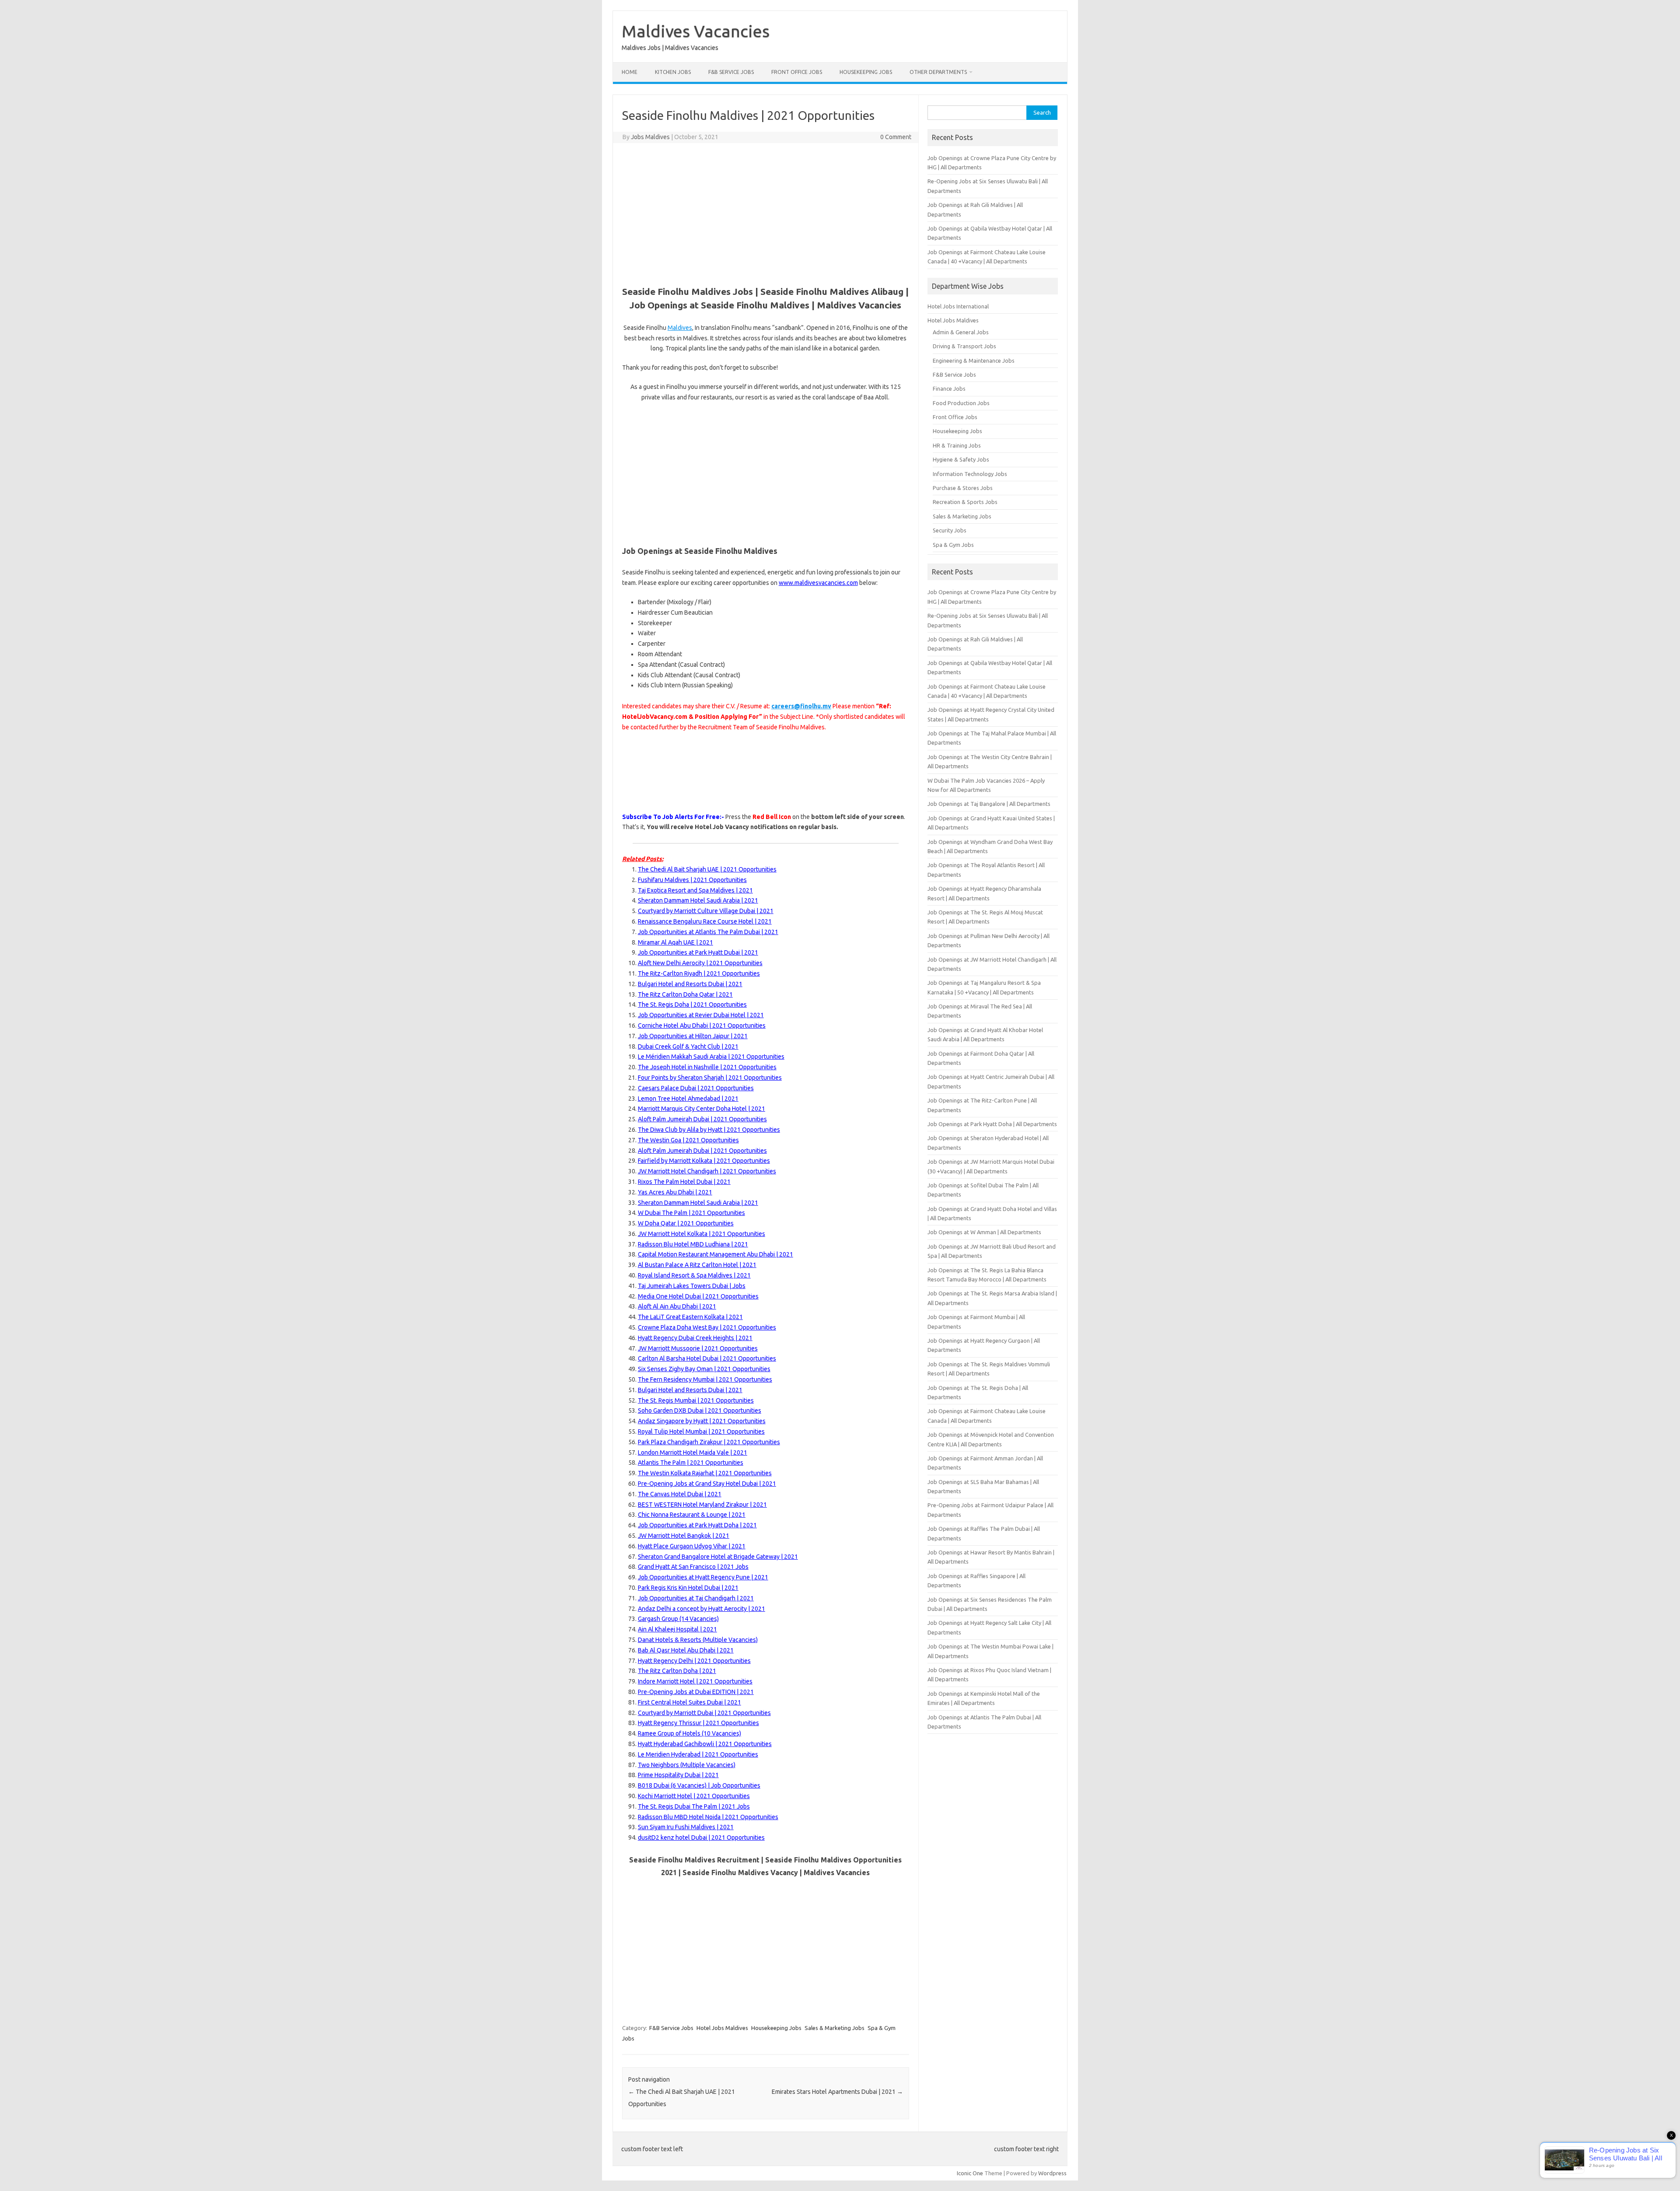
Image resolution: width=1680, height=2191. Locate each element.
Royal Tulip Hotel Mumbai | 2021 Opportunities (701, 1431)
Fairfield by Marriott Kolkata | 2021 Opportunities (704, 1161)
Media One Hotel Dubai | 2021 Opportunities (698, 1296)
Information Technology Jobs (970, 474)
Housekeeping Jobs (866, 72)
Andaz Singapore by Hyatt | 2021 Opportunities (702, 1421)
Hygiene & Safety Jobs (961, 459)
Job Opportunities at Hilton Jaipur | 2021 (693, 1036)
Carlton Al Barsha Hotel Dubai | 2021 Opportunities (707, 1358)
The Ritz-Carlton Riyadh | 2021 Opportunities (699, 973)
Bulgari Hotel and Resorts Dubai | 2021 (690, 984)
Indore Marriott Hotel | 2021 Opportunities (695, 1681)
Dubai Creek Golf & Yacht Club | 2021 (688, 1046)
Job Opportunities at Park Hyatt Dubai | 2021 (698, 952)
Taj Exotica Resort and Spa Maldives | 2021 (695, 890)
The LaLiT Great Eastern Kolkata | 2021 (690, 1317)
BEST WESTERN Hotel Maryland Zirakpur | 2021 (702, 1505)
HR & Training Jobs (957, 445)
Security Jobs (950, 530)
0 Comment (896, 137)
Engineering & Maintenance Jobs (974, 360)
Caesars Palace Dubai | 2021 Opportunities (696, 1088)
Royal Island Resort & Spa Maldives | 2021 (694, 1275)
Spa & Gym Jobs (953, 545)
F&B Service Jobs (731, 72)
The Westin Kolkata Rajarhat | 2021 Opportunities (705, 1473)
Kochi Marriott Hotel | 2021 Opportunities (694, 1796)
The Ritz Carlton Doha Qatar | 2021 (685, 994)
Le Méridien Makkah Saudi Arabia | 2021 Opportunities (711, 1057)
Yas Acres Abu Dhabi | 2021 (675, 1192)
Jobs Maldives (650, 137)
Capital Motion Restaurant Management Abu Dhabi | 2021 (716, 1254)
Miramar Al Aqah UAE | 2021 (675, 942)
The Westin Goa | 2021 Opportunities (688, 1140)
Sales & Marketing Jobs (835, 2028)
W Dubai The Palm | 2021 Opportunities (691, 1213)
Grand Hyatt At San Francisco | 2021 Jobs (693, 1567)
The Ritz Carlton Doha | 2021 (677, 1671)
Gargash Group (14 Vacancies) (678, 1619)
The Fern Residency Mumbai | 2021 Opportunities (705, 1379)
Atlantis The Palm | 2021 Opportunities (691, 1463)
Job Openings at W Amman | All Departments (984, 1232)
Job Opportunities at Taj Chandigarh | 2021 (696, 1598)
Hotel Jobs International (958, 306)
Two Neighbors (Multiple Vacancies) (687, 1765)
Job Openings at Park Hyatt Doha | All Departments (992, 1124)
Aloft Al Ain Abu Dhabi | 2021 (677, 1306)
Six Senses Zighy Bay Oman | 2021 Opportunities (704, 1369)
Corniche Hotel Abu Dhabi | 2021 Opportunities (702, 1025)
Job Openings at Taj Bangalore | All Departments (989, 804)
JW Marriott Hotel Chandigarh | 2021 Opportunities (707, 1171)
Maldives (680, 328)
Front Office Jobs (797, 72)
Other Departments (938, 72)
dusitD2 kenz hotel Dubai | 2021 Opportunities (701, 1837)
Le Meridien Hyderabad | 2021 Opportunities (698, 1754)
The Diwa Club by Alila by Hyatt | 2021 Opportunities (709, 1130)
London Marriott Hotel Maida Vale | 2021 (693, 1452)
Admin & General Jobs (961, 332)
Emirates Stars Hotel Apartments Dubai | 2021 (837, 2092)
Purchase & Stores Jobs (963, 488)
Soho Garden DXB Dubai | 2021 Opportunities (700, 1410)
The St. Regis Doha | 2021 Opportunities (692, 1004)
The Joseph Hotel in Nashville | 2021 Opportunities (707, 1067)
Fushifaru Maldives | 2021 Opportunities (692, 880)
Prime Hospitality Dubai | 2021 (678, 1775)
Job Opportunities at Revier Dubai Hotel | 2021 (701, 1015)
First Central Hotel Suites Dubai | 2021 (689, 1702)
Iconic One (970, 2173)
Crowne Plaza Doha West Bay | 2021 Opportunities (707, 1327)
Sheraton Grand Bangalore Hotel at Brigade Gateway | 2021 (718, 1557)
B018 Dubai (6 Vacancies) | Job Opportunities (699, 1785)
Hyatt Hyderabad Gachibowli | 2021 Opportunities (705, 1744)
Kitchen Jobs (673, 72)
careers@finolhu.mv (801, 706)
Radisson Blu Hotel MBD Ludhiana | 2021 (693, 1244)
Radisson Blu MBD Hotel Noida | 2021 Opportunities (708, 1817)
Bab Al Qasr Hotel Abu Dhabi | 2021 (686, 1650)
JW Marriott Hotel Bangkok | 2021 (684, 1536)
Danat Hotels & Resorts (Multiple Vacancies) (698, 1640)
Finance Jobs (949, 388)
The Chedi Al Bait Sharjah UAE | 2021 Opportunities (707, 869)
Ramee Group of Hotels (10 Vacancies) (689, 1733)
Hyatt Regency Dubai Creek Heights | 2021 (695, 1338)
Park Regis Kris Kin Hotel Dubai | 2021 (688, 1588)
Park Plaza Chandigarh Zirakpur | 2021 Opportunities (709, 1442)
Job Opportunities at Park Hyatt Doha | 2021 (697, 1525)
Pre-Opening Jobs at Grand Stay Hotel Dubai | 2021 (707, 1484)
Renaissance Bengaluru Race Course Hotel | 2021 (705, 921)
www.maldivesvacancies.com (818, 583)
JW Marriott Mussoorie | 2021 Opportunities (698, 1348)
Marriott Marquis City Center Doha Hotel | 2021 (702, 1109)
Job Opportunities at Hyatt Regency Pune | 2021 (703, 1577)
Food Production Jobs (961, 403)
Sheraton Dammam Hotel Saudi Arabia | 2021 (698, 1203)
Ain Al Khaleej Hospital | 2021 (677, 1629)
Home (630, 72)
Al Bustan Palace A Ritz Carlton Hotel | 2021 (697, 1265)
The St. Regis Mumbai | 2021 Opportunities (696, 1400)
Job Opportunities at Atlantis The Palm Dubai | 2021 (708, 932)
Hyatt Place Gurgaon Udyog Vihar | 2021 (692, 1546)
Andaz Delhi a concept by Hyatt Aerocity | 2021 (702, 1609)
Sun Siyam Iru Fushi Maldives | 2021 (686, 1827)
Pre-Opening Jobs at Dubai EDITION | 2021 (696, 1692)
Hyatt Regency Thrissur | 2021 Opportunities (698, 1723)
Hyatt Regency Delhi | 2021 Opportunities (694, 1661)
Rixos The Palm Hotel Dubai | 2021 (684, 1182)
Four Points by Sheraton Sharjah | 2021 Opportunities (710, 1078)
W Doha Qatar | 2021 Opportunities (686, 1223)
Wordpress (1052, 2173)
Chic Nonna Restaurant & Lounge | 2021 (692, 1515)
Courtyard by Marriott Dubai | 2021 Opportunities (704, 1713)
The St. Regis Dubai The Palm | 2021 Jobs (694, 1806)
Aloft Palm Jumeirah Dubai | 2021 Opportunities (702, 1119)
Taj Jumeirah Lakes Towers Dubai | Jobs (692, 1286)
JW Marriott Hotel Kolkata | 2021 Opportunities (702, 1234)
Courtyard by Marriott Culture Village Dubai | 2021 (706, 911)
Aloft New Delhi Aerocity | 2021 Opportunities (700, 963)
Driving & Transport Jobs (964, 346)
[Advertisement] (766, 213)
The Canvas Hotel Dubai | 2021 (680, 1494)
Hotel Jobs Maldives (722, 2028)
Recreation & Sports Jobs (965, 502)
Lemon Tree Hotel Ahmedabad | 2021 (688, 1099)
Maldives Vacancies (696, 31)
